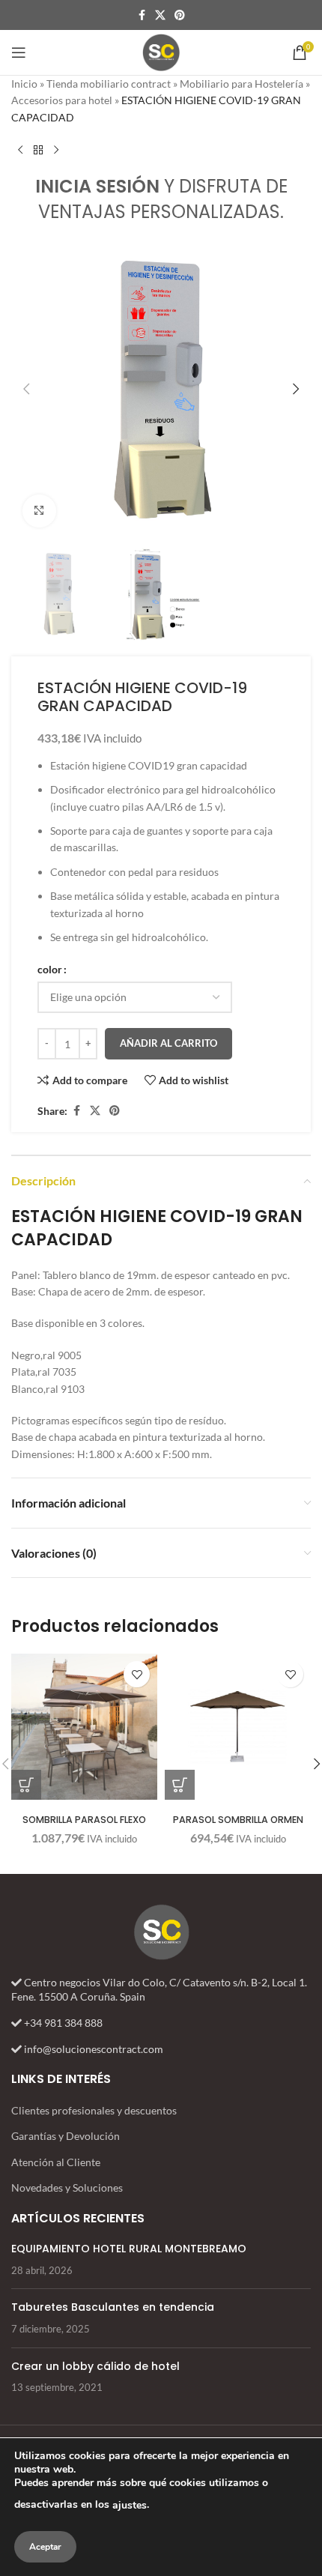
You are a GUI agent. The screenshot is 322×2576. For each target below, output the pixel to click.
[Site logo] (161, 51)
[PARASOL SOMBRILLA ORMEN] (238, 1727)
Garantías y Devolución (66, 2136)
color (50, 969)
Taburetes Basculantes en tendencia (113, 2307)
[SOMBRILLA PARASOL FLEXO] (84, 1727)
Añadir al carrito (168, 1043)
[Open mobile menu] (19, 52)
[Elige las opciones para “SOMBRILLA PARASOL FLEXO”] (26, 1785)
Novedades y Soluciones (67, 2188)
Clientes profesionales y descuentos (94, 2110)
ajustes (130, 2505)
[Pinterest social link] (180, 15)
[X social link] (160, 15)
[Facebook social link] (142, 15)
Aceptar (45, 2547)
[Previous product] (20, 150)
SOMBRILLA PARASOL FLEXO (84, 1820)
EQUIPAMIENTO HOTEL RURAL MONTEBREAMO (129, 2249)
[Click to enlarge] (39, 511)
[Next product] (56, 150)
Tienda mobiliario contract (109, 84)
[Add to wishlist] (137, 1674)
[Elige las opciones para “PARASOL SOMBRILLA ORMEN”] (180, 1785)
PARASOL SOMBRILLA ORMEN (238, 1820)
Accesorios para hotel (62, 100)
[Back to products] (38, 150)
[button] (26, 389)
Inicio (24, 84)
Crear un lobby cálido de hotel (95, 2366)
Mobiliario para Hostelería (241, 84)
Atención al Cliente (56, 2162)
